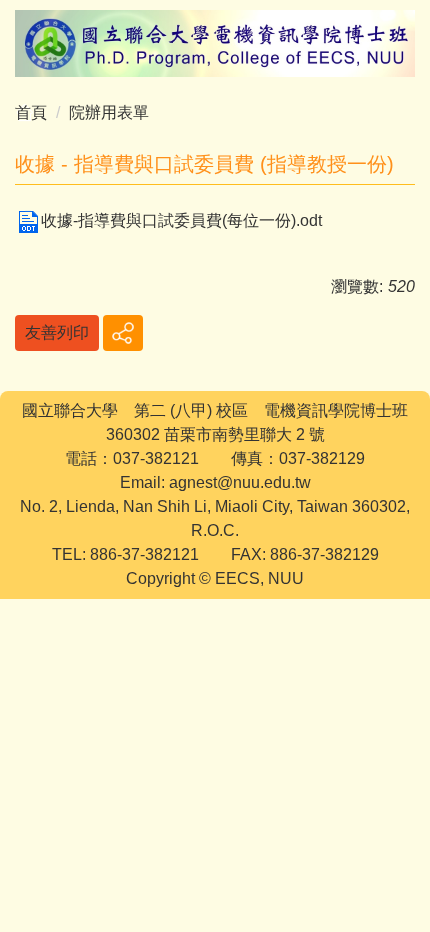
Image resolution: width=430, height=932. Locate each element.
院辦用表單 (109, 112)
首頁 (31, 112)
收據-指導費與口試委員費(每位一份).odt (181, 220)
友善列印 (57, 332)
